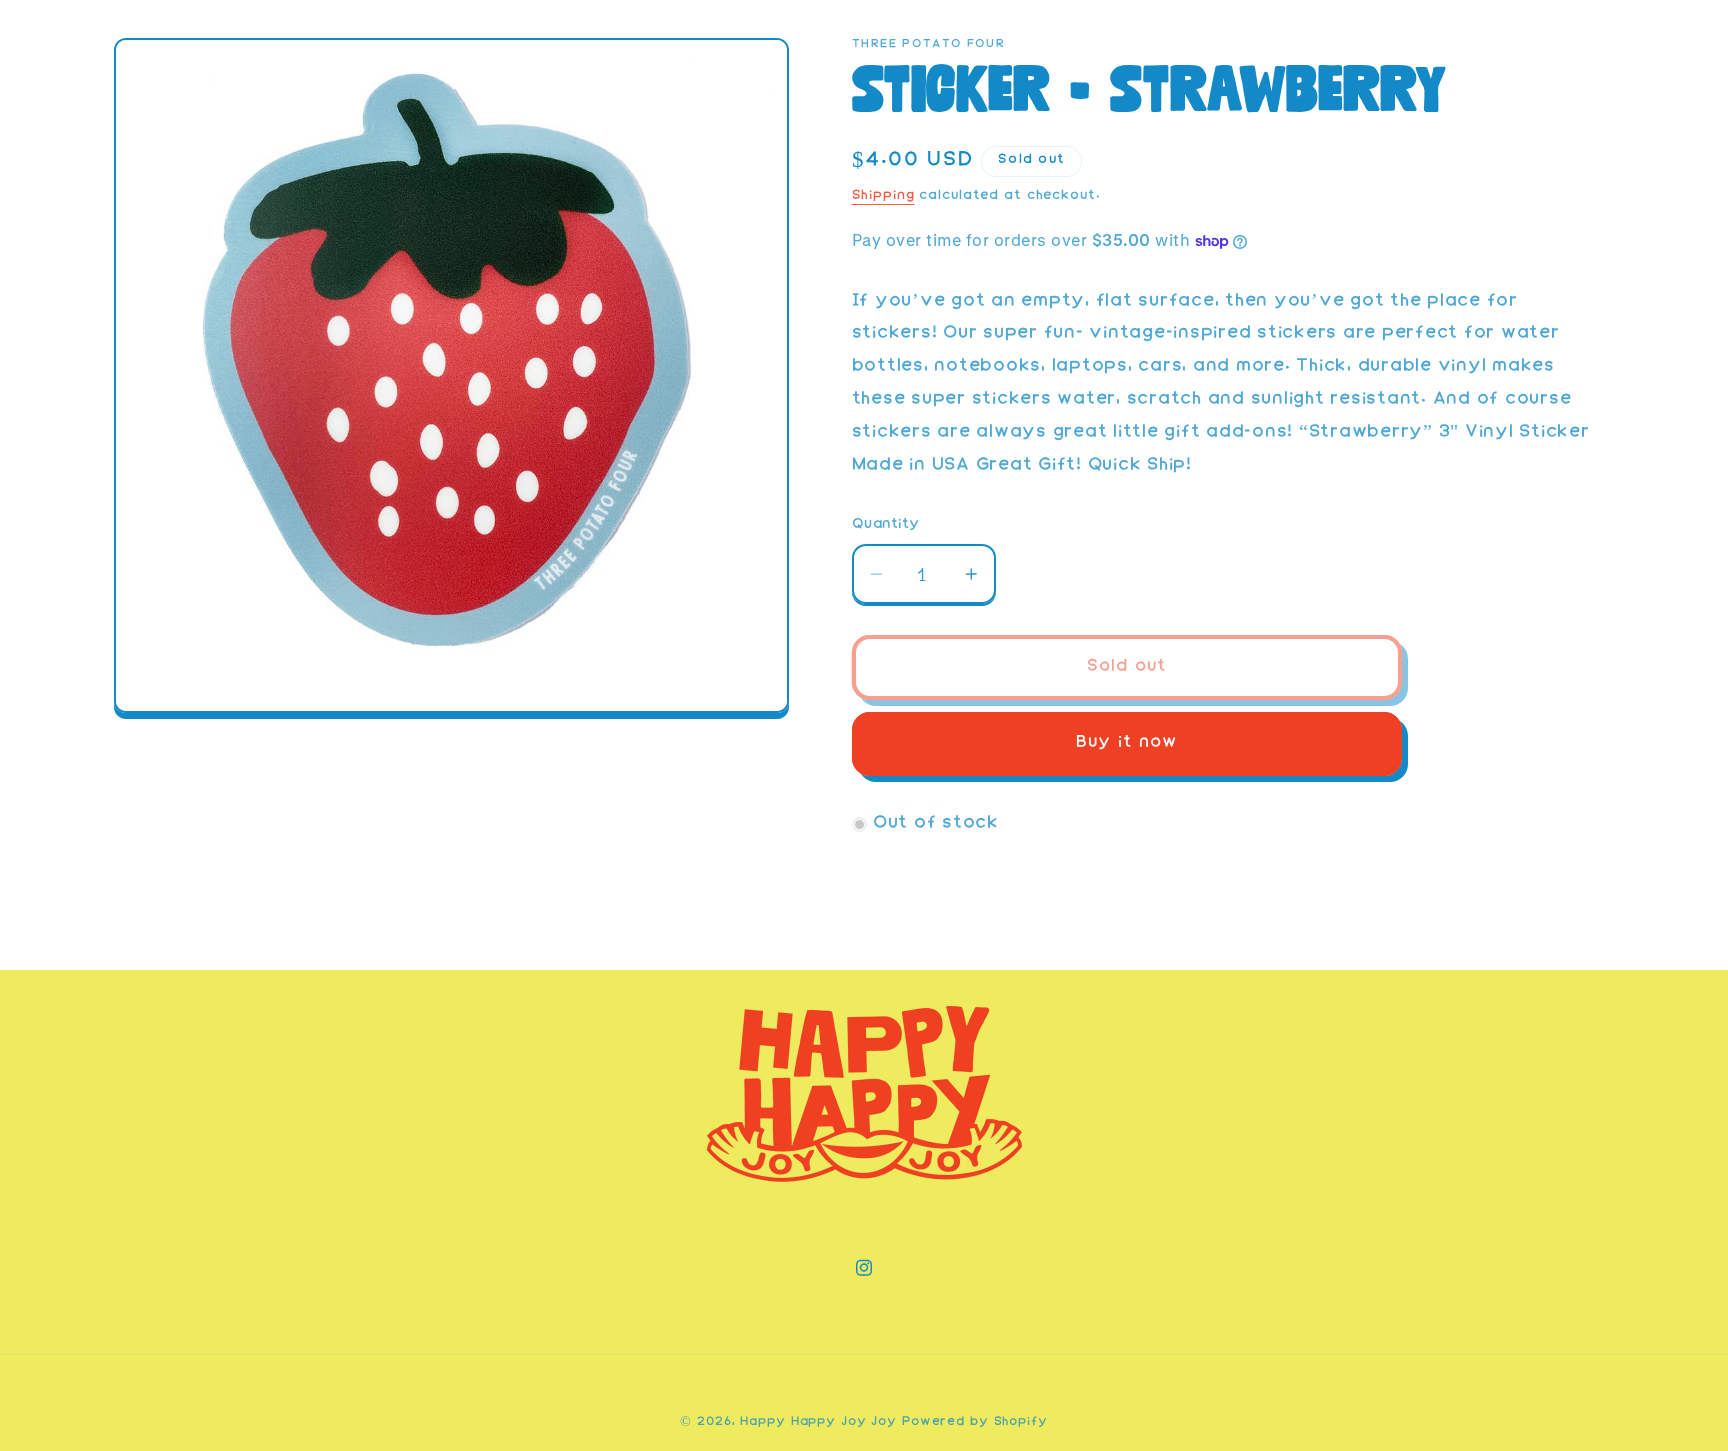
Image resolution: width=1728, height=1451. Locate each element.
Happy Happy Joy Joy (818, 1422)
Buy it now (1127, 743)
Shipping (883, 196)
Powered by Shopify (975, 1422)
